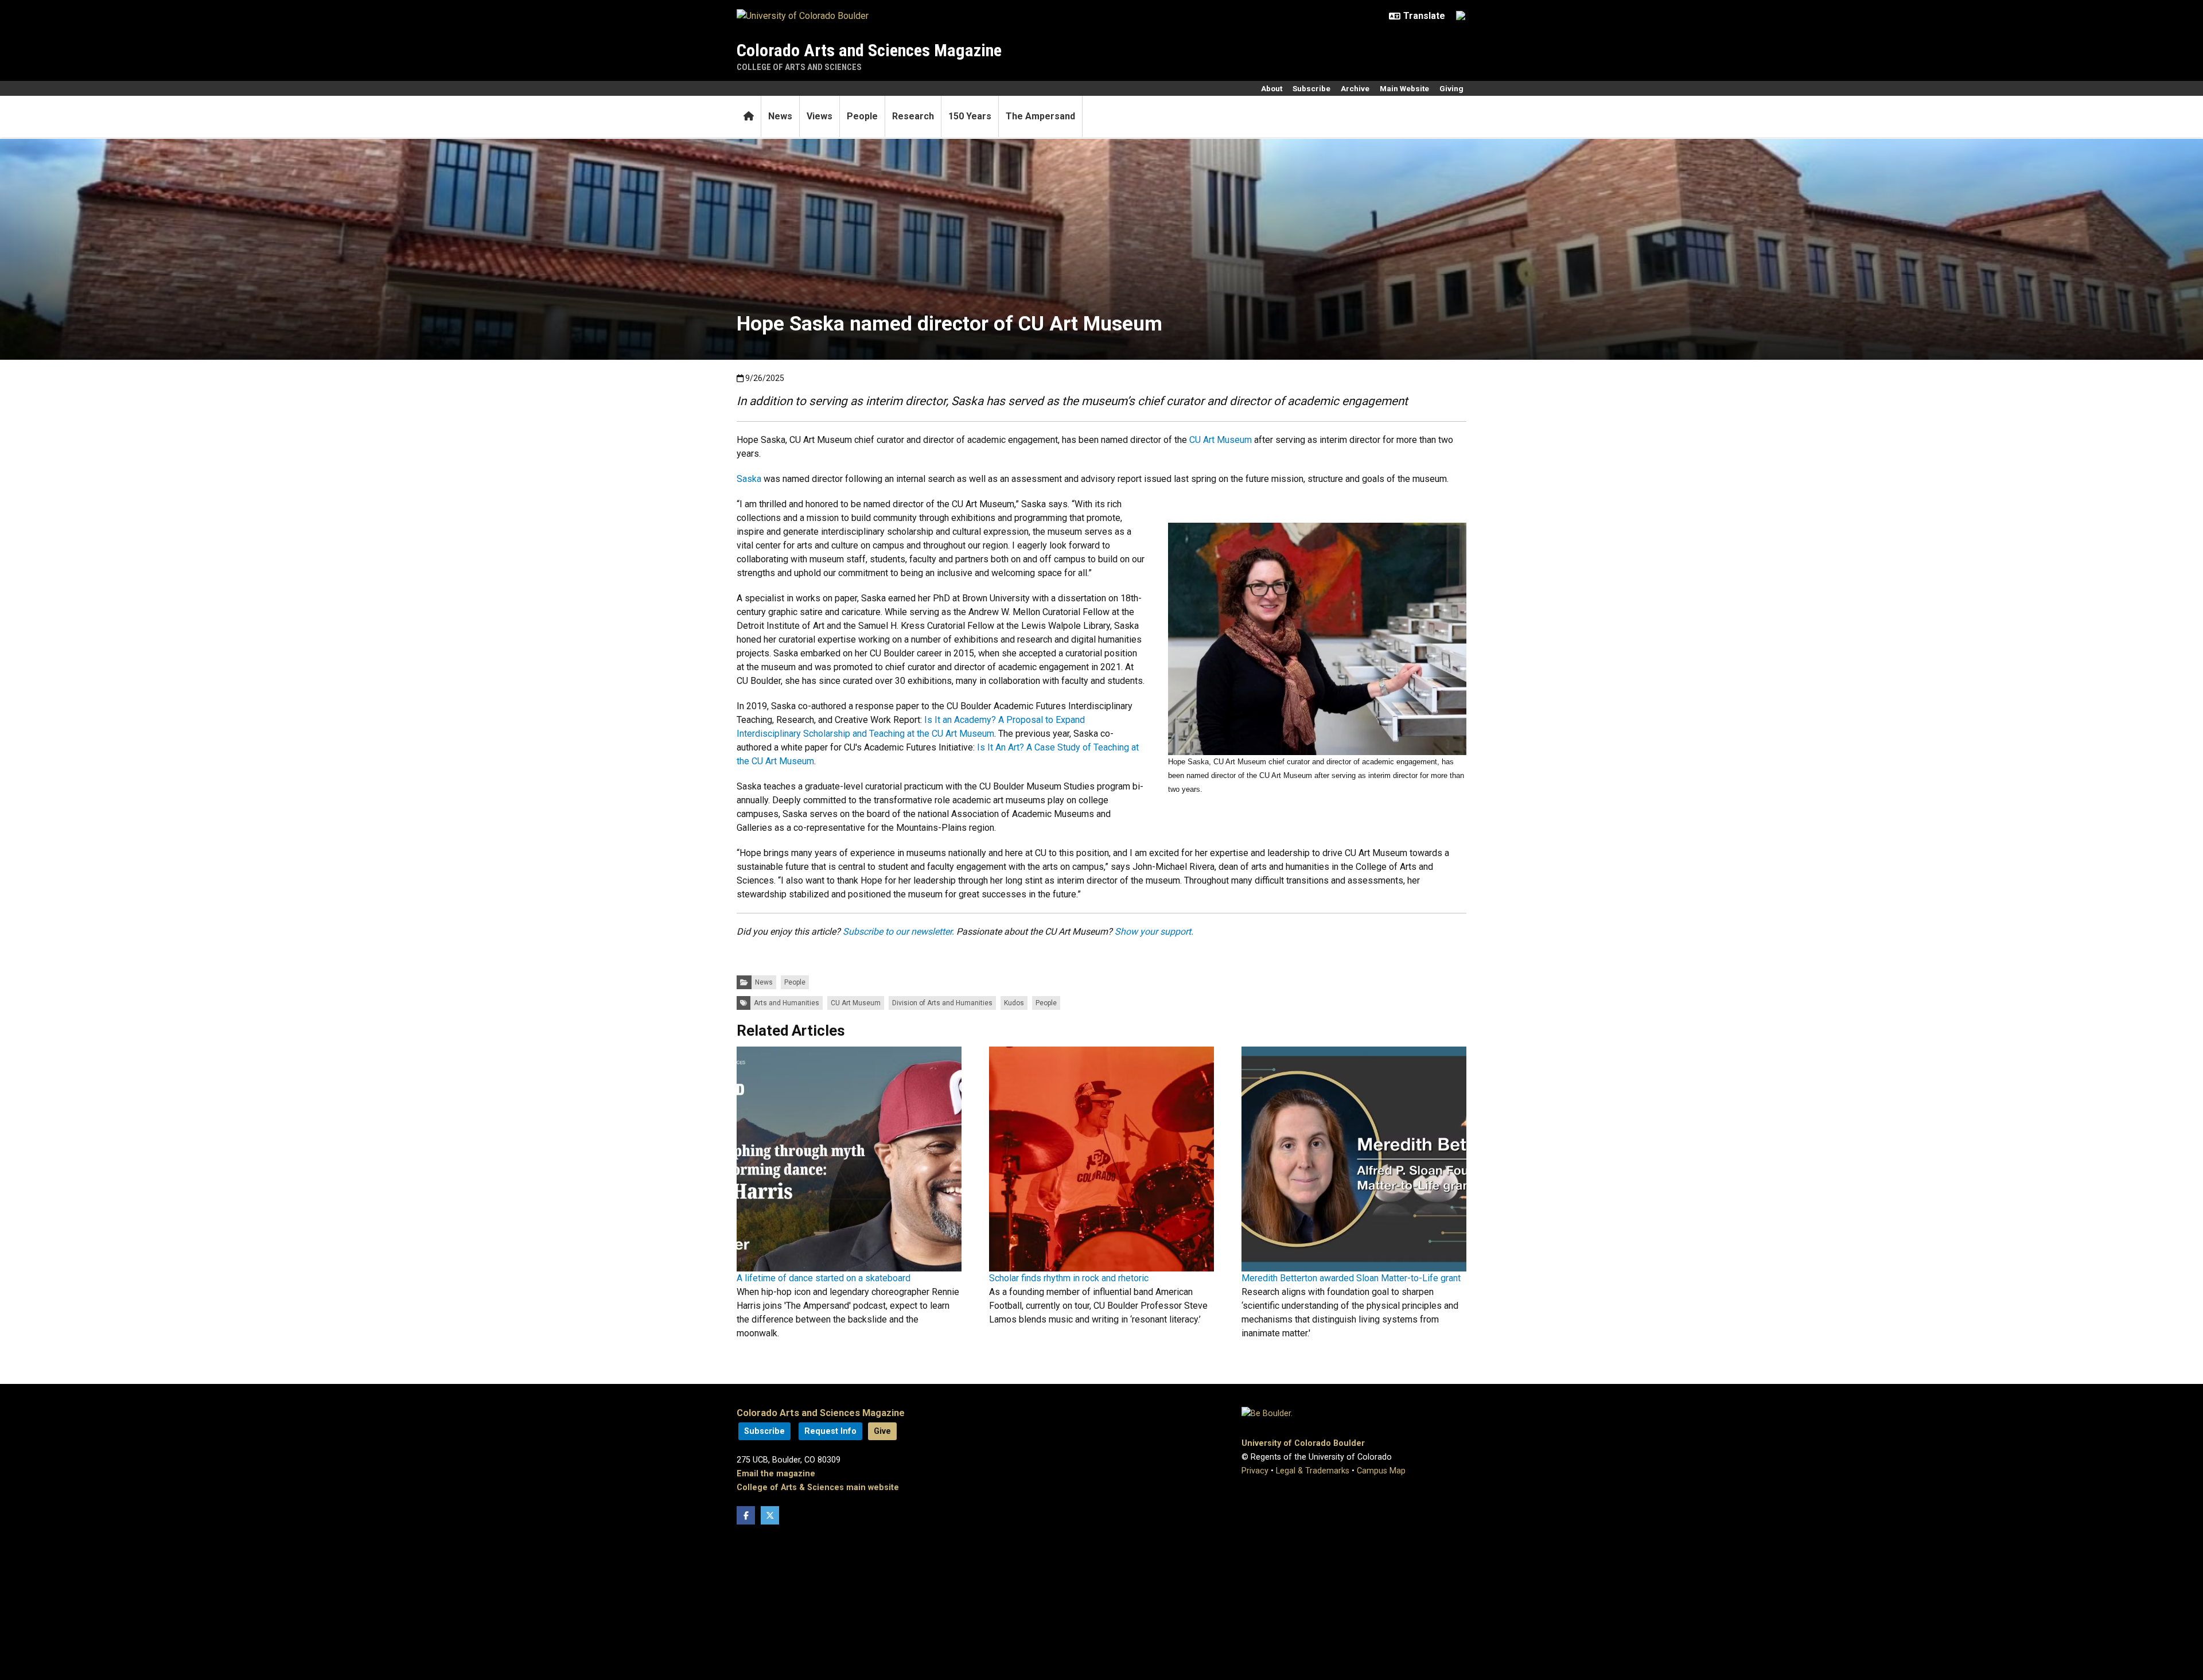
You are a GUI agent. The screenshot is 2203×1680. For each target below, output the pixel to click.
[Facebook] (746, 1515)
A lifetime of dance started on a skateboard (824, 1278)
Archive (1355, 88)
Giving (1451, 88)
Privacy (1255, 1471)
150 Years (970, 116)
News (780, 116)
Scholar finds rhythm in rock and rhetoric (1069, 1278)
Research (913, 116)
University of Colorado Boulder (1303, 1443)
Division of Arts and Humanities (942, 1003)
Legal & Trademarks (1313, 1471)
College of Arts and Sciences (799, 67)
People (862, 116)
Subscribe (1311, 88)
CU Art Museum (1221, 440)
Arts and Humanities (787, 1003)
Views (820, 116)
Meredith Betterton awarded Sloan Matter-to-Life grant (1351, 1278)
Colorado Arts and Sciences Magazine (869, 50)
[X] (770, 1515)
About (1272, 88)
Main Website (1404, 88)
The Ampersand (1040, 116)
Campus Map (1381, 1471)
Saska (749, 479)
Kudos (1014, 1003)
